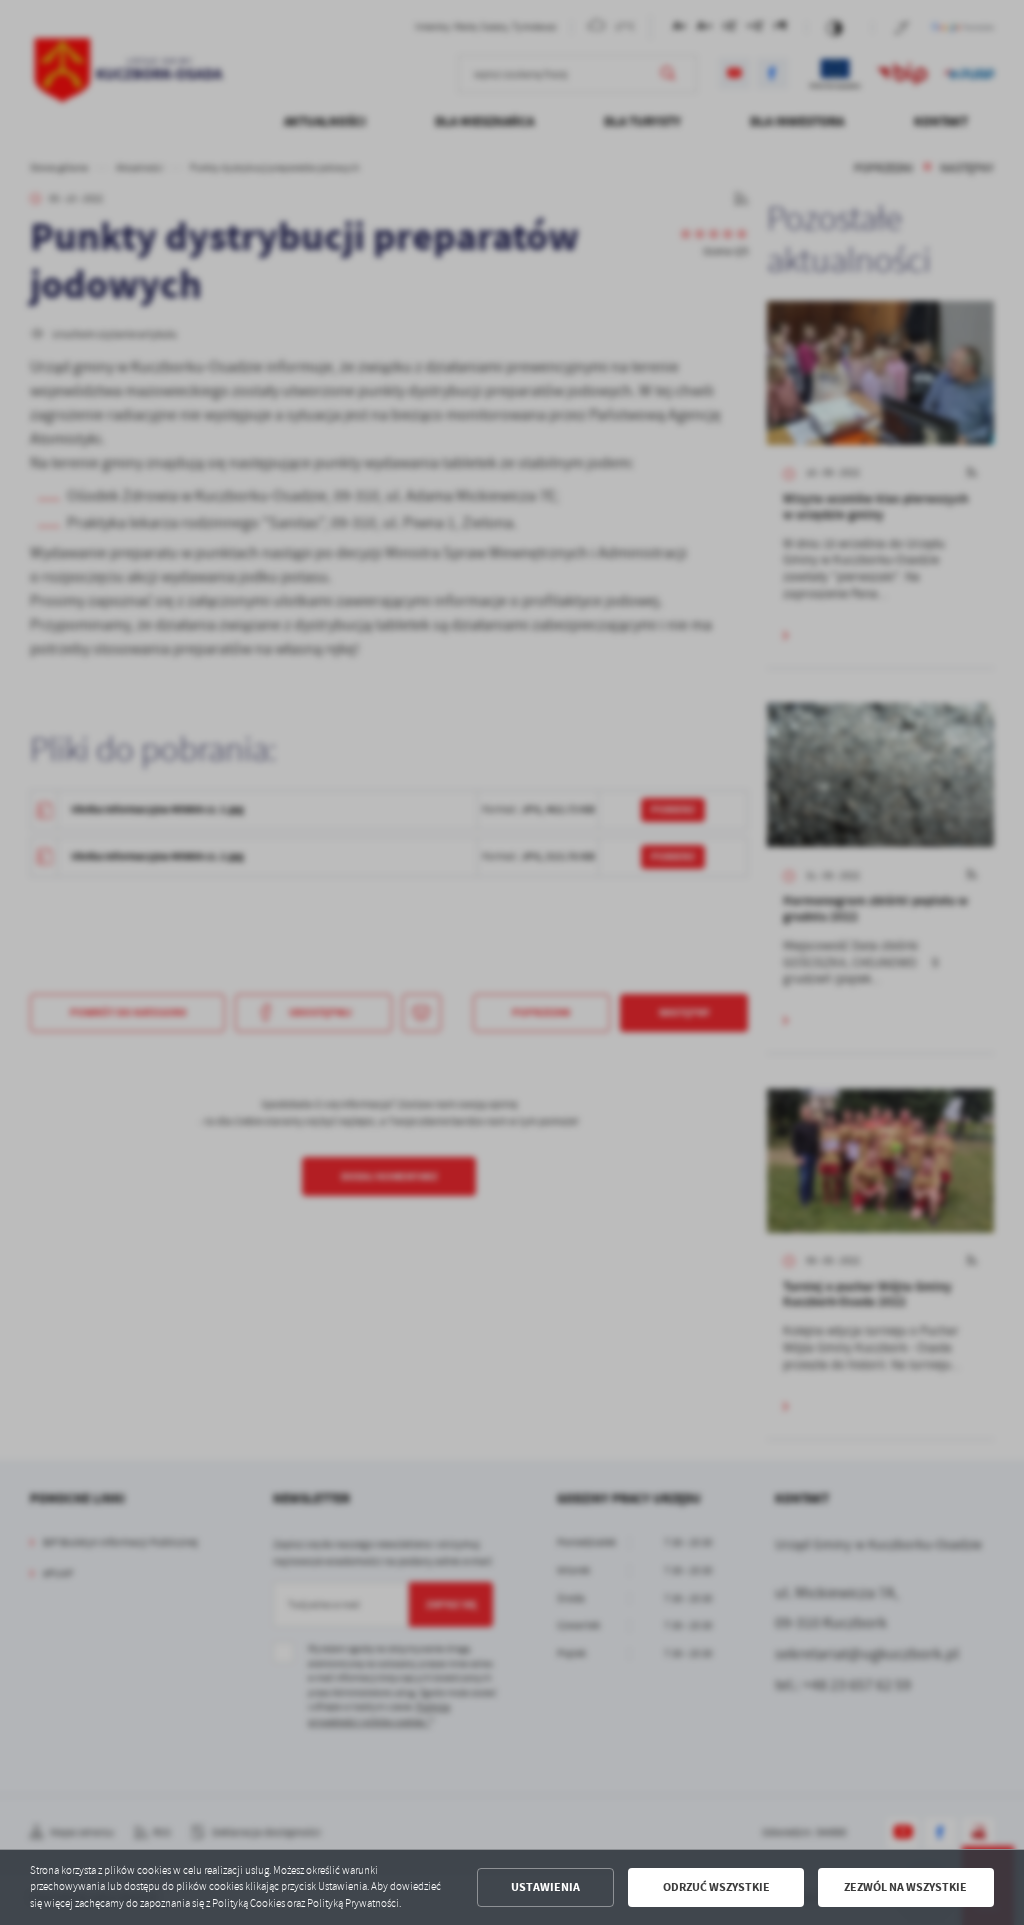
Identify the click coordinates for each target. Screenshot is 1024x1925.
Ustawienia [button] (545, 1887)
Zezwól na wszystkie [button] (905, 1887)
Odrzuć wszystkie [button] (716, 1887)
